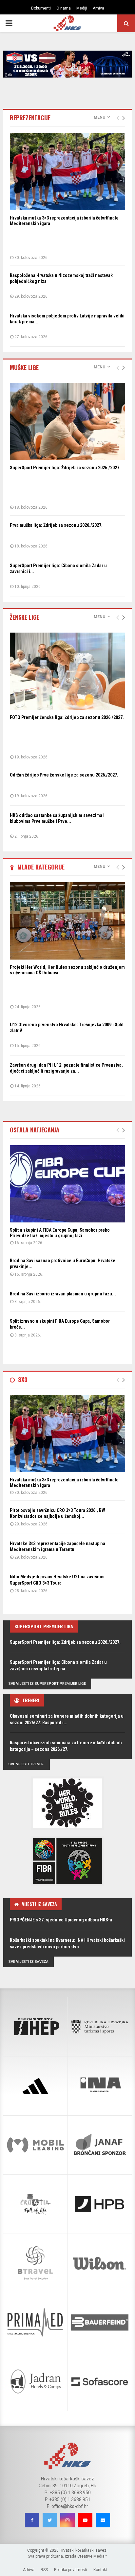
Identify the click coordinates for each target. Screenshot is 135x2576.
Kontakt (100, 2570)
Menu (99, 117)
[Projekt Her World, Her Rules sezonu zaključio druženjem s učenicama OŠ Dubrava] (67, 921)
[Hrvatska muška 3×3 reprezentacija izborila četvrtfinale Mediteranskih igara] (67, 172)
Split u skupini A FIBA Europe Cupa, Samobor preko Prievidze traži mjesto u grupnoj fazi (60, 1233)
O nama (64, 8)
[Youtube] (85, 2520)
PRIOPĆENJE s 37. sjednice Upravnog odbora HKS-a (61, 1920)
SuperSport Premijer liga (44, 1626)
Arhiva (98, 8)
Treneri (31, 1700)
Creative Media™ (92, 2556)
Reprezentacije (30, 118)
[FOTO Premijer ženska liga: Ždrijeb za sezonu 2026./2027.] (67, 671)
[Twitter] (50, 2520)
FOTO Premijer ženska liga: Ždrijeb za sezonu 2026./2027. (67, 717)
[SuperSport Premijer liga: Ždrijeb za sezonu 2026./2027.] (67, 421)
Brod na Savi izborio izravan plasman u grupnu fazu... (63, 1294)
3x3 (23, 1380)
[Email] (103, 2520)
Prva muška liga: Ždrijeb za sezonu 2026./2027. (56, 525)
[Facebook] (32, 2520)
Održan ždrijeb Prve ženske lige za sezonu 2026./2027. (64, 775)
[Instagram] (67, 2520)
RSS (44, 2570)
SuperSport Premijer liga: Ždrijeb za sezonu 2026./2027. (65, 468)
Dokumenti (41, 8)
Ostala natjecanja (35, 1130)
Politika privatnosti (71, 2570)
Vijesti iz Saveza (39, 1904)
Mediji (82, 8)
